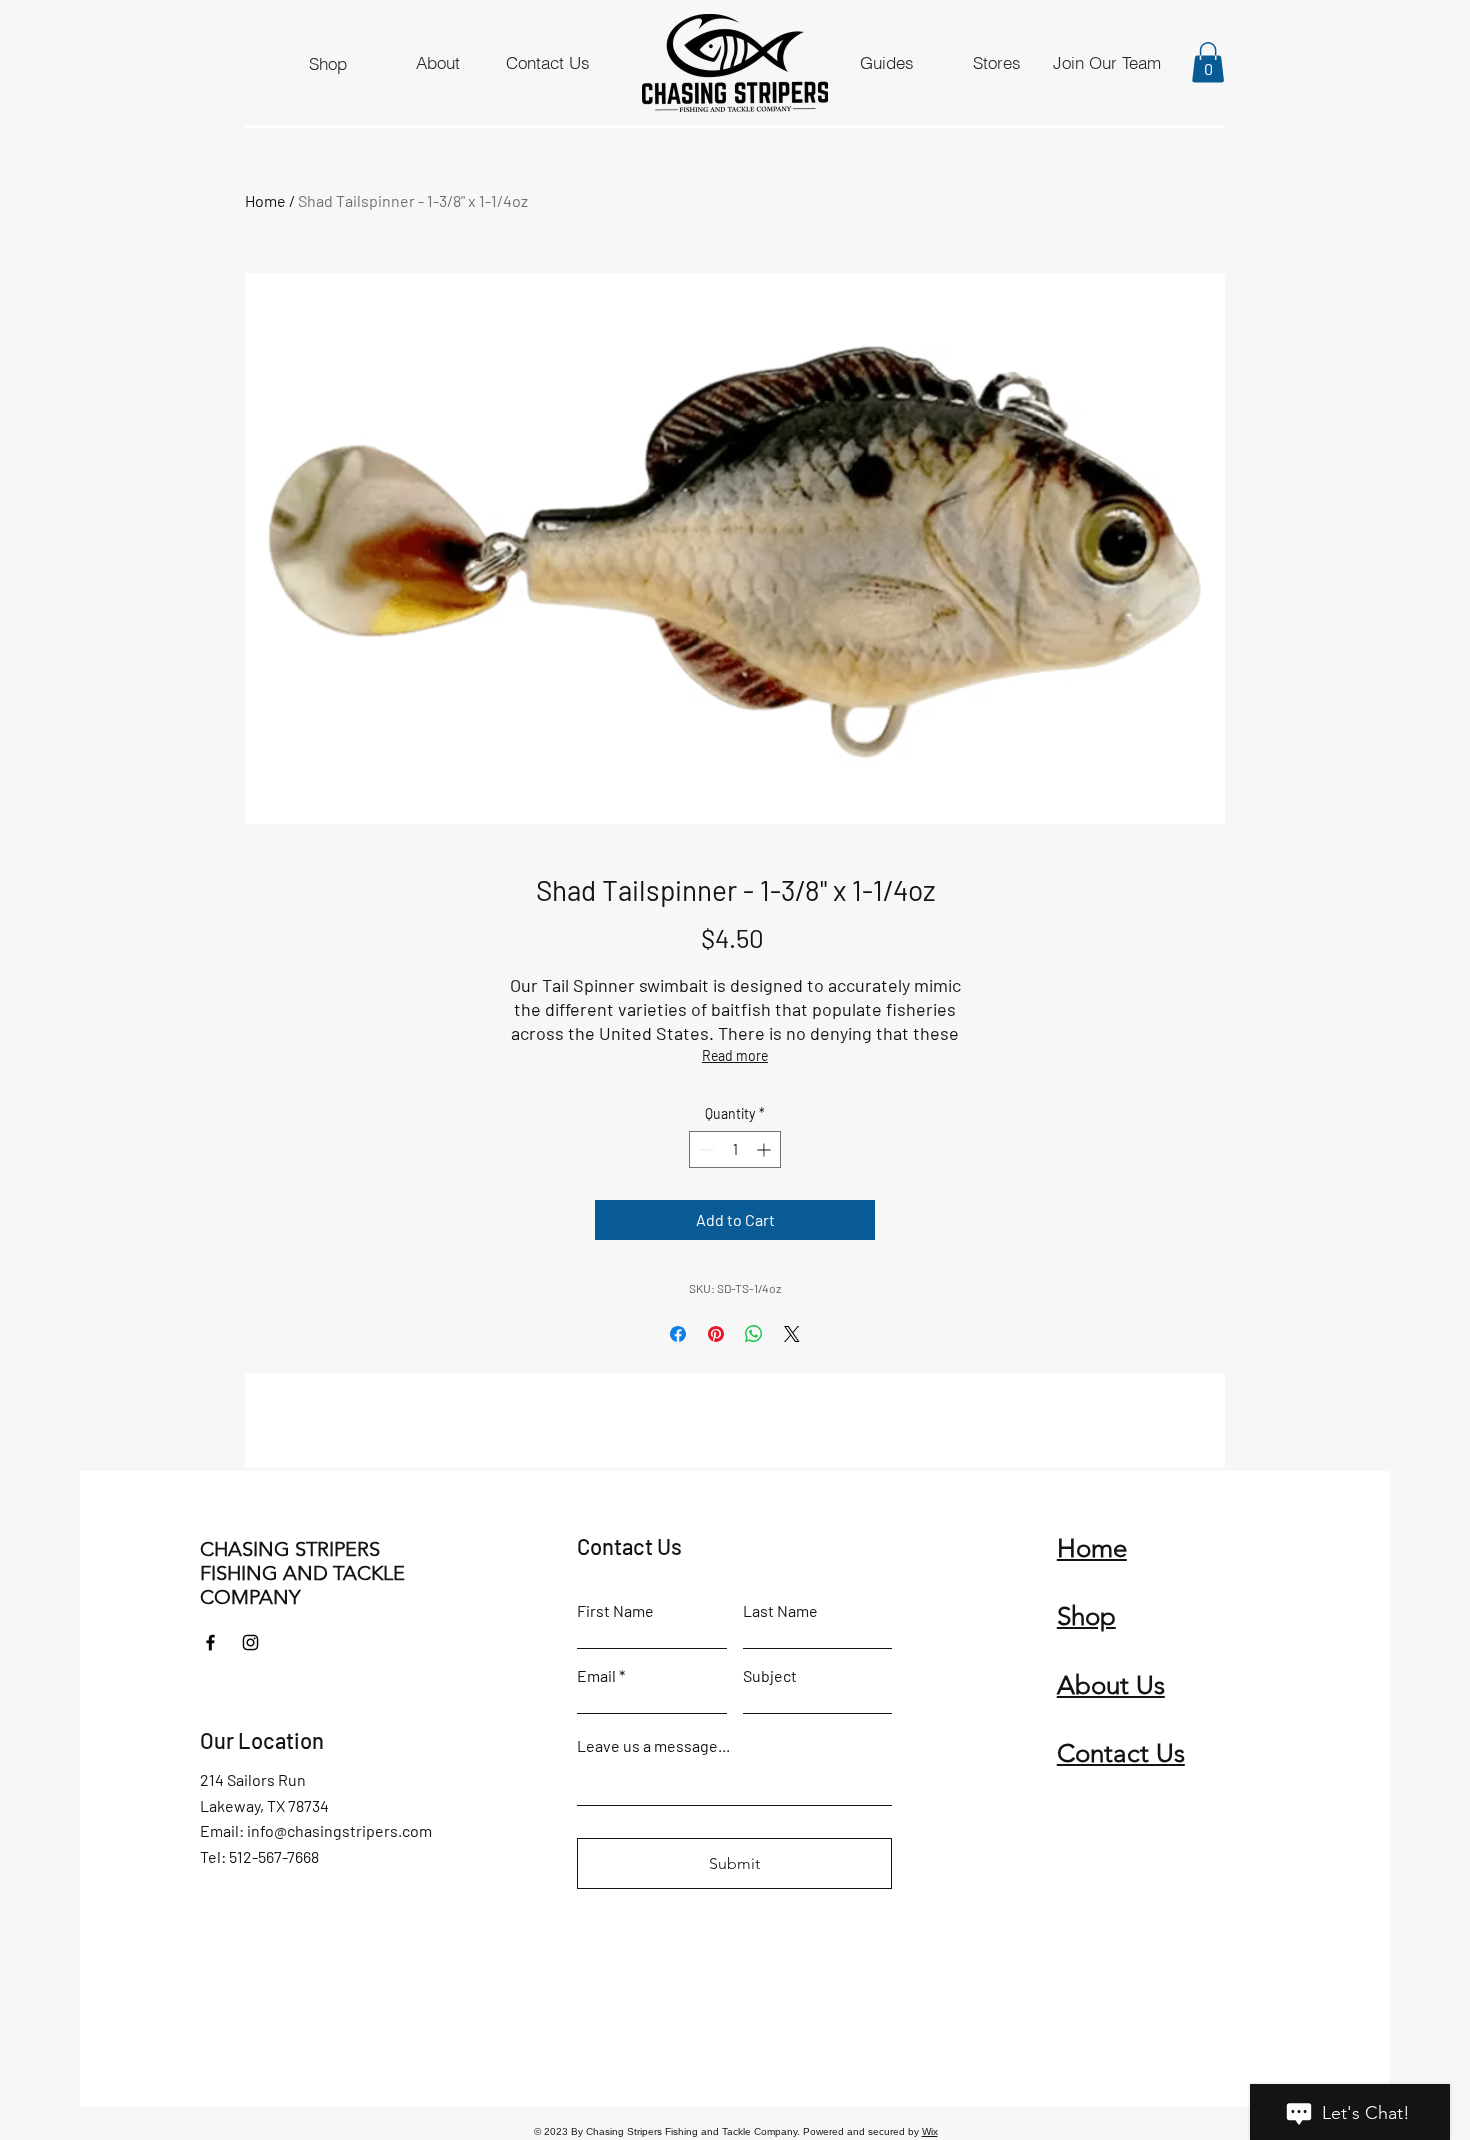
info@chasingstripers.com (339, 1830)
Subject (770, 1676)
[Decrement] (704, 1149)
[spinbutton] (735, 1149)
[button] (1208, 62)
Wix (930, 2131)
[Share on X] (792, 1334)
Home (265, 200)
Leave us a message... (653, 1746)
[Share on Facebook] (678, 1334)
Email (596, 1676)
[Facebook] (210, 1642)
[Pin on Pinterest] (716, 1334)
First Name (615, 1611)
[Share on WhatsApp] (754, 1334)
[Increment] (765, 1149)
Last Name (780, 1611)
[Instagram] (250, 1642)
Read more (735, 1055)
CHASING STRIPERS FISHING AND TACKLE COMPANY (302, 1573)
